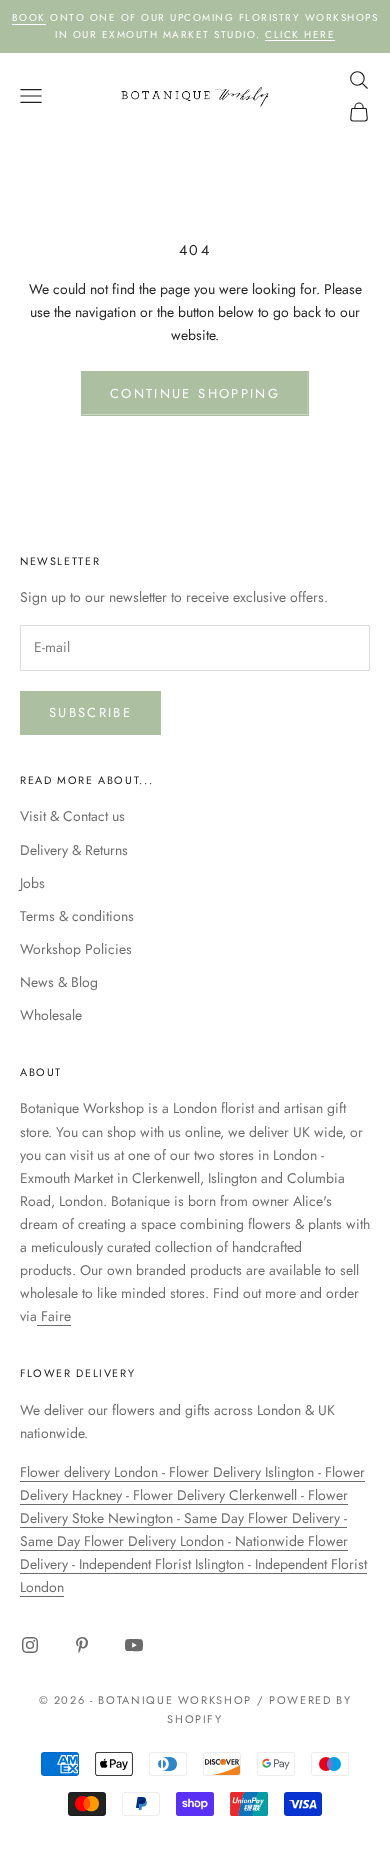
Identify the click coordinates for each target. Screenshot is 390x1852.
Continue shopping (195, 393)
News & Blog (59, 982)
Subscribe (90, 712)
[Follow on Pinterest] (82, 1645)
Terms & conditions (77, 916)
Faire (54, 1316)
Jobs (32, 883)
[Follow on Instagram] (30, 1645)
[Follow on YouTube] (134, 1645)
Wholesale (51, 1015)
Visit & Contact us (72, 816)
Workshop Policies (76, 949)
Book (29, 17)
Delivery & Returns (74, 850)
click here (300, 34)
